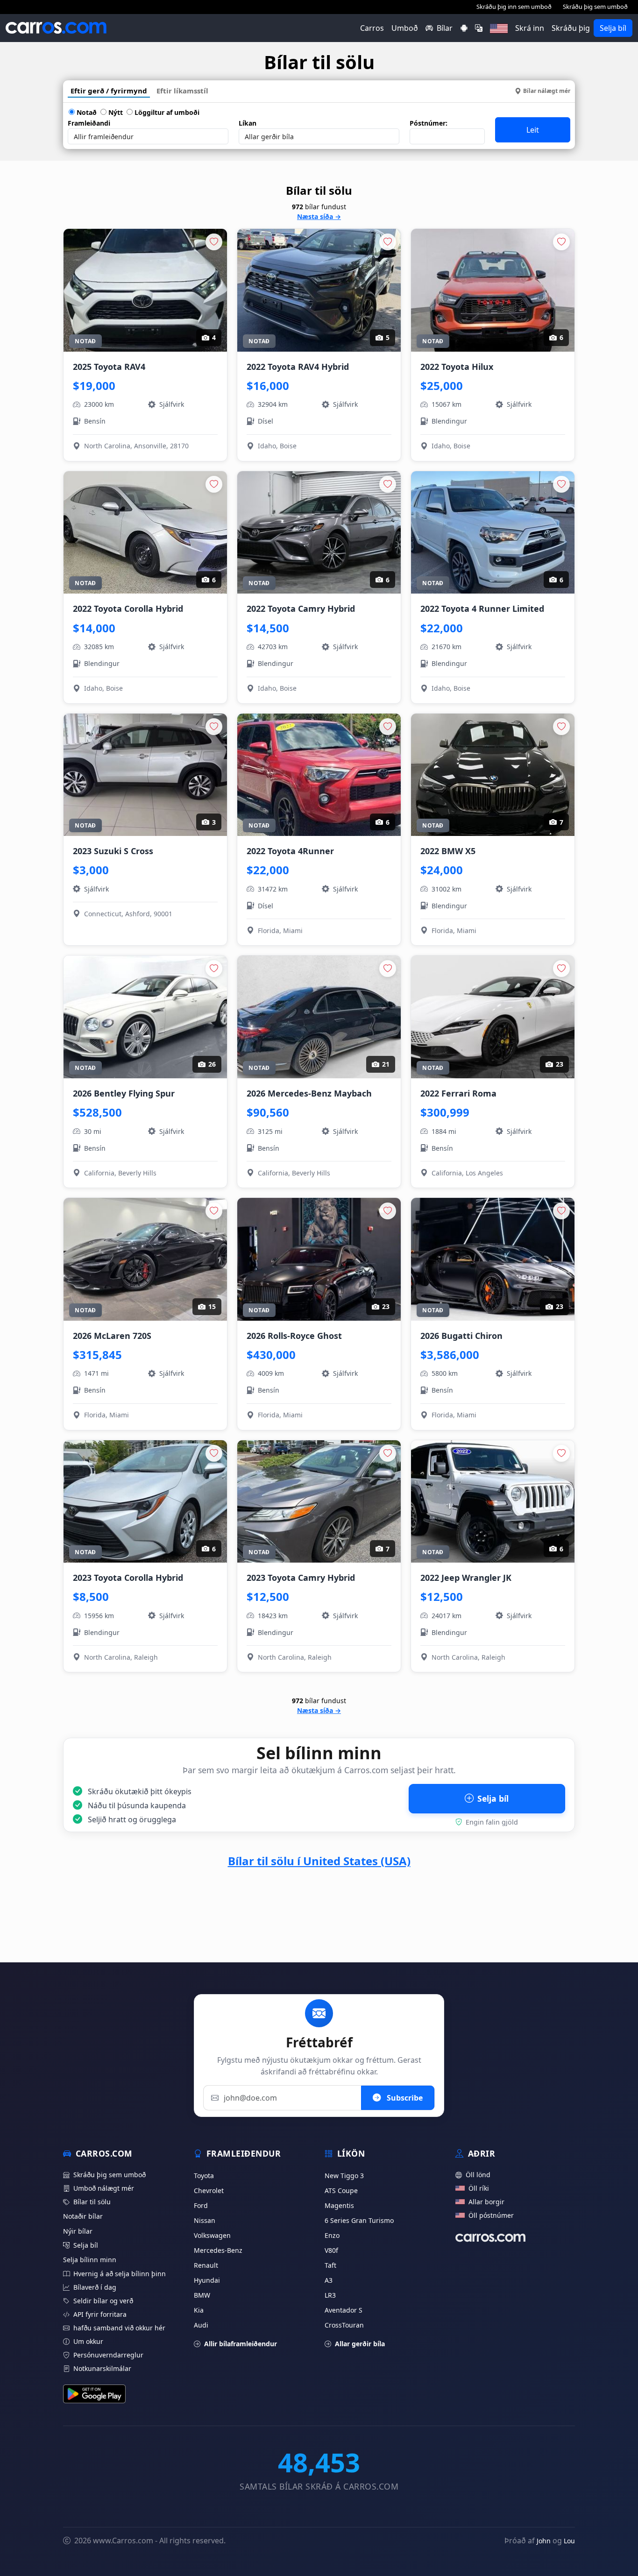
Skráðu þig (571, 28)
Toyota (204, 2176)
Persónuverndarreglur (108, 2355)
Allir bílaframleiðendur (241, 2344)
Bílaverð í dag (95, 2287)
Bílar (445, 28)
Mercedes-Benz (218, 2250)
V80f (331, 2250)
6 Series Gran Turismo (359, 2220)
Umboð (405, 28)
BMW (202, 2295)
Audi (201, 2325)
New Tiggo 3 (344, 2176)
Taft (330, 2265)
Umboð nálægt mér (104, 2188)
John (544, 2541)
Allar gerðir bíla (360, 2344)
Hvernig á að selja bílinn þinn (120, 2274)
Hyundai (207, 2280)
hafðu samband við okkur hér (119, 2328)
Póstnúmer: (429, 123)
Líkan (248, 123)
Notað (86, 112)
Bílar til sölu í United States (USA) (319, 1861)
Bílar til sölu (92, 2202)
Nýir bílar (78, 2231)
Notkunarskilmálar (102, 2368)
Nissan (205, 2220)
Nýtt (115, 112)
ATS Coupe (341, 2190)
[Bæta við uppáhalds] (214, 242)
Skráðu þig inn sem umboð (514, 7)
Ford (201, 2205)
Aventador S (344, 2310)
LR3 (330, 2295)
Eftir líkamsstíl (182, 91)
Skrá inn (530, 28)
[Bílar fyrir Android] (464, 28)
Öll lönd (478, 2175)
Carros (372, 28)
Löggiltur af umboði (166, 112)
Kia (199, 2310)
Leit (533, 130)
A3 (329, 2280)
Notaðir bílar (83, 2216)
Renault (206, 2265)
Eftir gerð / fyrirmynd (109, 91)
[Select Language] (479, 28)
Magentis (339, 2205)
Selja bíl (613, 28)
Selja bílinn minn (90, 2260)
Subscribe (404, 2098)
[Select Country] (499, 28)
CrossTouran (344, 2325)
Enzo (332, 2235)
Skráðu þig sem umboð (595, 7)
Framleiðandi (89, 123)
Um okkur (88, 2341)
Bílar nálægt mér (547, 91)
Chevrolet (209, 2190)
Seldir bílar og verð (103, 2301)
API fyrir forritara (100, 2314)
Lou (569, 2541)
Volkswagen (212, 2235)
